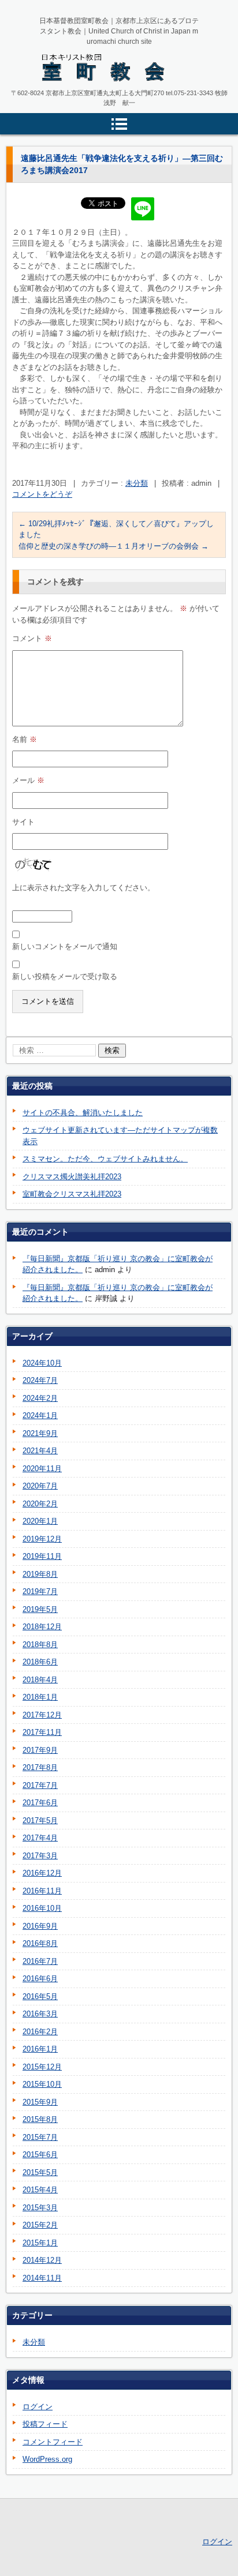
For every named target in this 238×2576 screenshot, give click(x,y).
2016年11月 (42, 1891)
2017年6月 (40, 1803)
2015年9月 (40, 2102)
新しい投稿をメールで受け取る (65, 976)
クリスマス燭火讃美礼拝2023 (72, 1177)
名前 (25, 739)
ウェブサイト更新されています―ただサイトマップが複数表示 (120, 1136)
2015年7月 (40, 2137)
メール (28, 780)
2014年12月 (42, 2260)
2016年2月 (40, 2032)
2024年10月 (42, 1363)
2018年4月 (40, 1680)
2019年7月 (40, 1591)
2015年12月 (42, 2067)
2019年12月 (42, 1539)
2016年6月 (40, 1979)
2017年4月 (40, 1838)
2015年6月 (40, 2155)
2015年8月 (40, 2119)
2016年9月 (40, 1926)
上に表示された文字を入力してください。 (83, 888)
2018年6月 (40, 1662)
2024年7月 (40, 1380)
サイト (23, 822)
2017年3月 (40, 1856)
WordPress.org (47, 2459)
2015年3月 (40, 2208)
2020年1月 (40, 1521)
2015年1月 (40, 2243)
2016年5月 (40, 1996)
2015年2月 (40, 2225)
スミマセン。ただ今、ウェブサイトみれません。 (105, 1159)
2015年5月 (40, 2172)
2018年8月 (40, 1645)
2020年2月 (40, 1504)
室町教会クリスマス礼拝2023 (72, 1194)
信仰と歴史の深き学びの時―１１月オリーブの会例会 (114, 546)
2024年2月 (40, 1398)
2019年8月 (40, 1574)
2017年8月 (40, 1767)
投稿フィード (45, 2424)
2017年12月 (42, 1715)
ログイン (38, 2407)
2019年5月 (40, 1609)
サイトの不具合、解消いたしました (83, 1113)
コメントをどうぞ (42, 494)
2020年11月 (42, 1469)
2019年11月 (42, 1556)
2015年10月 (42, 2084)
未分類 (137, 483)
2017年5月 (40, 1821)
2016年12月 (42, 1873)
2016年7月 (40, 1961)
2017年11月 (42, 1732)
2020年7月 (40, 1486)
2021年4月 (40, 1451)
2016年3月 (40, 2014)
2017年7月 (40, 1785)
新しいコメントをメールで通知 (65, 946)
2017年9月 (40, 1750)
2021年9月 (40, 1433)
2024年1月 (40, 1416)
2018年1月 (40, 1697)
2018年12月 (42, 1627)
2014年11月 (42, 2278)
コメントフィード (53, 2442)
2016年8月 (40, 1943)
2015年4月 (40, 2190)
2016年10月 (42, 1908)
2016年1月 (40, 2049)
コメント (32, 638)
